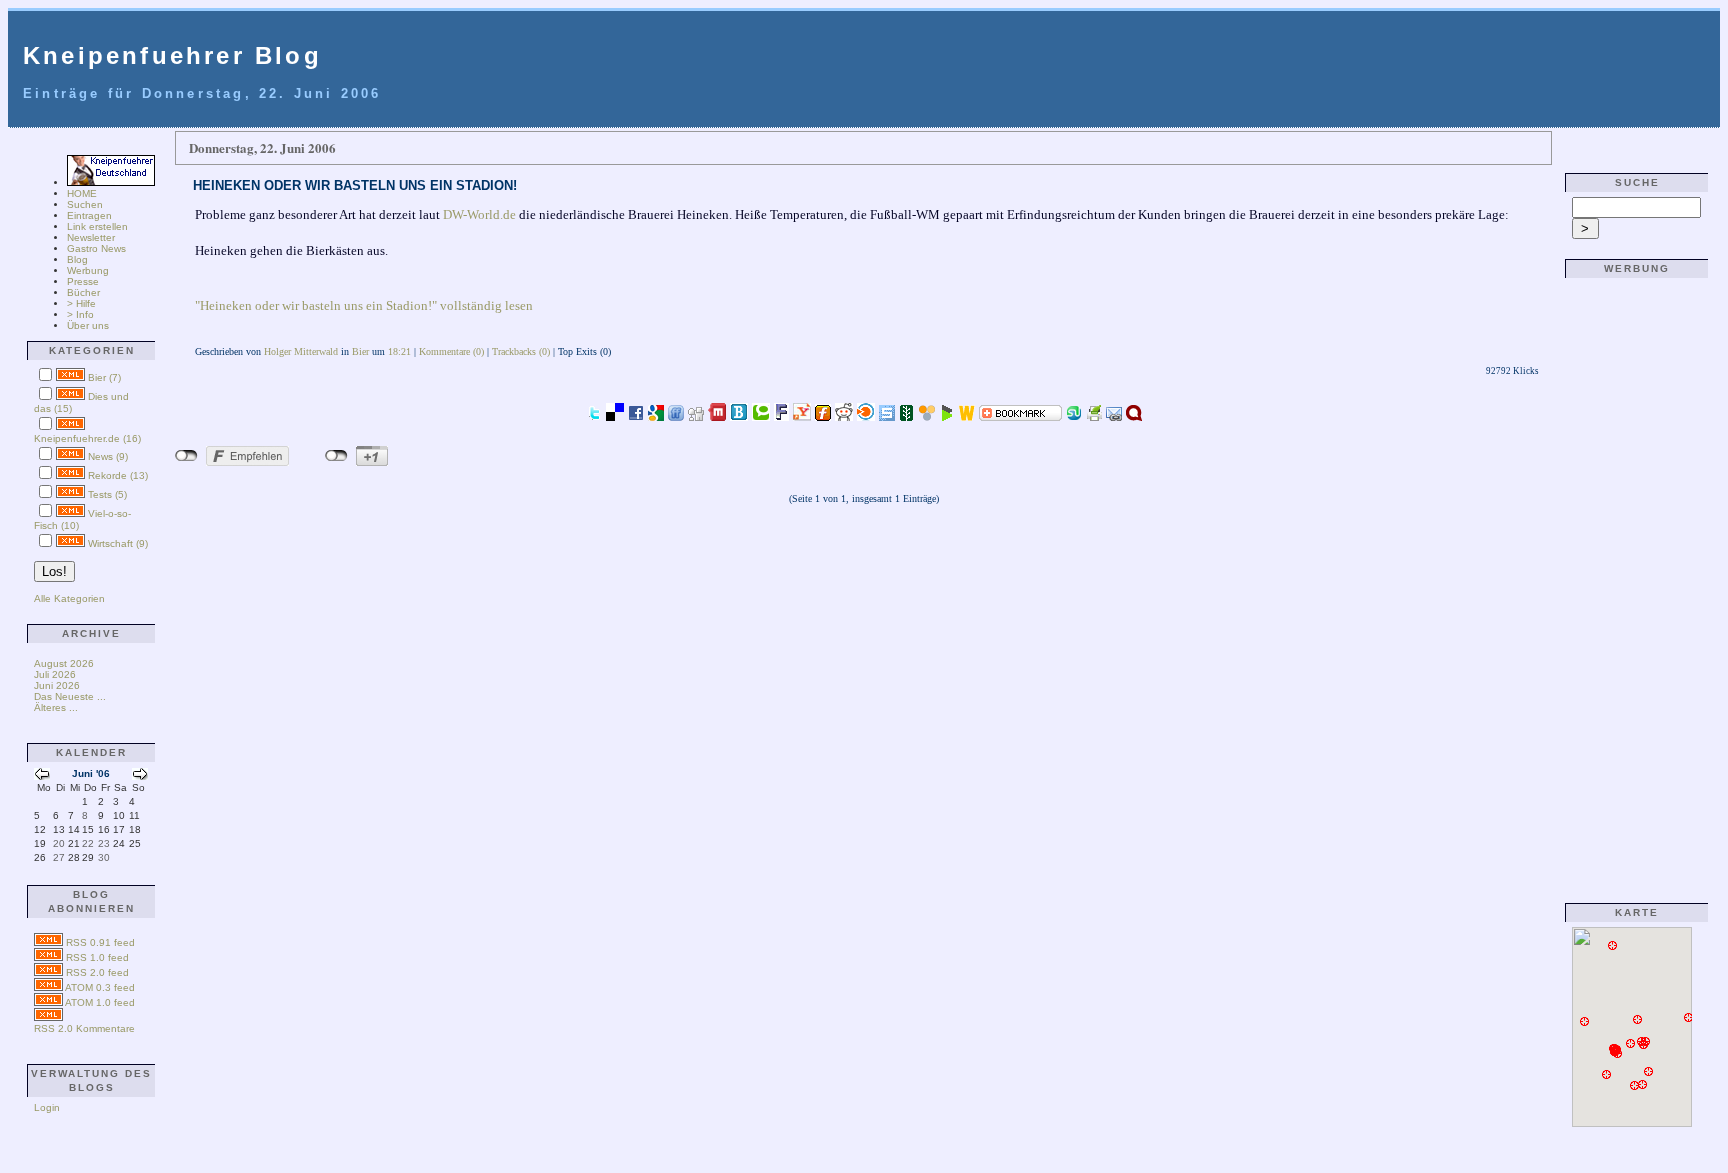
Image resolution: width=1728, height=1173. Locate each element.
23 (104, 843)
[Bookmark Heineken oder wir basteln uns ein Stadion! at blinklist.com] (866, 415)
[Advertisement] (1632, 583)
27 (59, 857)
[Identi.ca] (1134, 415)
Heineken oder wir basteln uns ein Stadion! (355, 185)
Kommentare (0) (451, 351)
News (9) (108, 456)
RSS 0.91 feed (100, 942)
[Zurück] (42, 776)
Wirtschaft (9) (118, 543)
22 (88, 843)
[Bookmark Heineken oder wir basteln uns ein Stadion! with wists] (967, 415)
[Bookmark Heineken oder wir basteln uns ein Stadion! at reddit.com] (844, 415)
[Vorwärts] (140, 776)
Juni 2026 (57, 685)
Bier (360, 351)
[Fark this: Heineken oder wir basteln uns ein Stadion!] (781, 415)
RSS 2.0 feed (97, 972)
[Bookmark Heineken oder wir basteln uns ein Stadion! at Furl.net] (823, 415)
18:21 (399, 351)
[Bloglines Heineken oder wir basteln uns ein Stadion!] (739, 415)
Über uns (88, 325)
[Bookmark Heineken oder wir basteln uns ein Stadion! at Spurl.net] (887, 415)
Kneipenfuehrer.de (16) (87, 438)
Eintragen (89, 215)
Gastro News (96, 248)
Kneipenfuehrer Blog (172, 55)
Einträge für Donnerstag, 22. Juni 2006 (202, 93)
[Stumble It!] (1074, 415)
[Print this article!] (1094, 415)
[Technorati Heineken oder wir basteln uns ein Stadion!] (761, 415)
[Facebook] (636, 415)
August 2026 (64, 663)
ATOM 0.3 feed (100, 987)
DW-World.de (479, 214)
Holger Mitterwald (301, 351)
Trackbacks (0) (521, 351)
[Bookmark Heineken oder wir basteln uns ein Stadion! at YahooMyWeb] (802, 415)
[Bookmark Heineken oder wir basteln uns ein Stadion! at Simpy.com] (927, 415)
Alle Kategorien (69, 598)
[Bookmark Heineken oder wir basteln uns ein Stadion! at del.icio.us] (615, 415)
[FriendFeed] (676, 415)
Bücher (83, 292)
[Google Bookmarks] (656, 415)
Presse (83, 281)
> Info (80, 314)
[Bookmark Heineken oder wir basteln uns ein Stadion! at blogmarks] (947, 415)
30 (104, 857)
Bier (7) (104, 377)
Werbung (88, 270)
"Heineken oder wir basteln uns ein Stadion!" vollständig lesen (364, 305)
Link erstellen (97, 226)
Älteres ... (56, 707)
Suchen (85, 204)
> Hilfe (81, 303)
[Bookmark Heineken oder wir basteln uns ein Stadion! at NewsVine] (907, 415)
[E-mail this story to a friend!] (1114, 415)
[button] (1607, 1075)
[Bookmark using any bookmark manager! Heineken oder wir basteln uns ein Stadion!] (1020, 415)
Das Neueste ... (70, 696)
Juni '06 (91, 773)
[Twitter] (594, 415)
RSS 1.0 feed (97, 957)
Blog (77, 259)
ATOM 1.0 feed (100, 1002)
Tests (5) (107, 494)
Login (47, 1107)
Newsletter (91, 237)
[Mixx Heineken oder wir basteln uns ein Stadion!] (717, 415)
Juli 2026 (55, 674)
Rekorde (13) (118, 475)
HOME (82, 193)
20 (59, 843)
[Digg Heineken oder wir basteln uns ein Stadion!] (696, 415)
